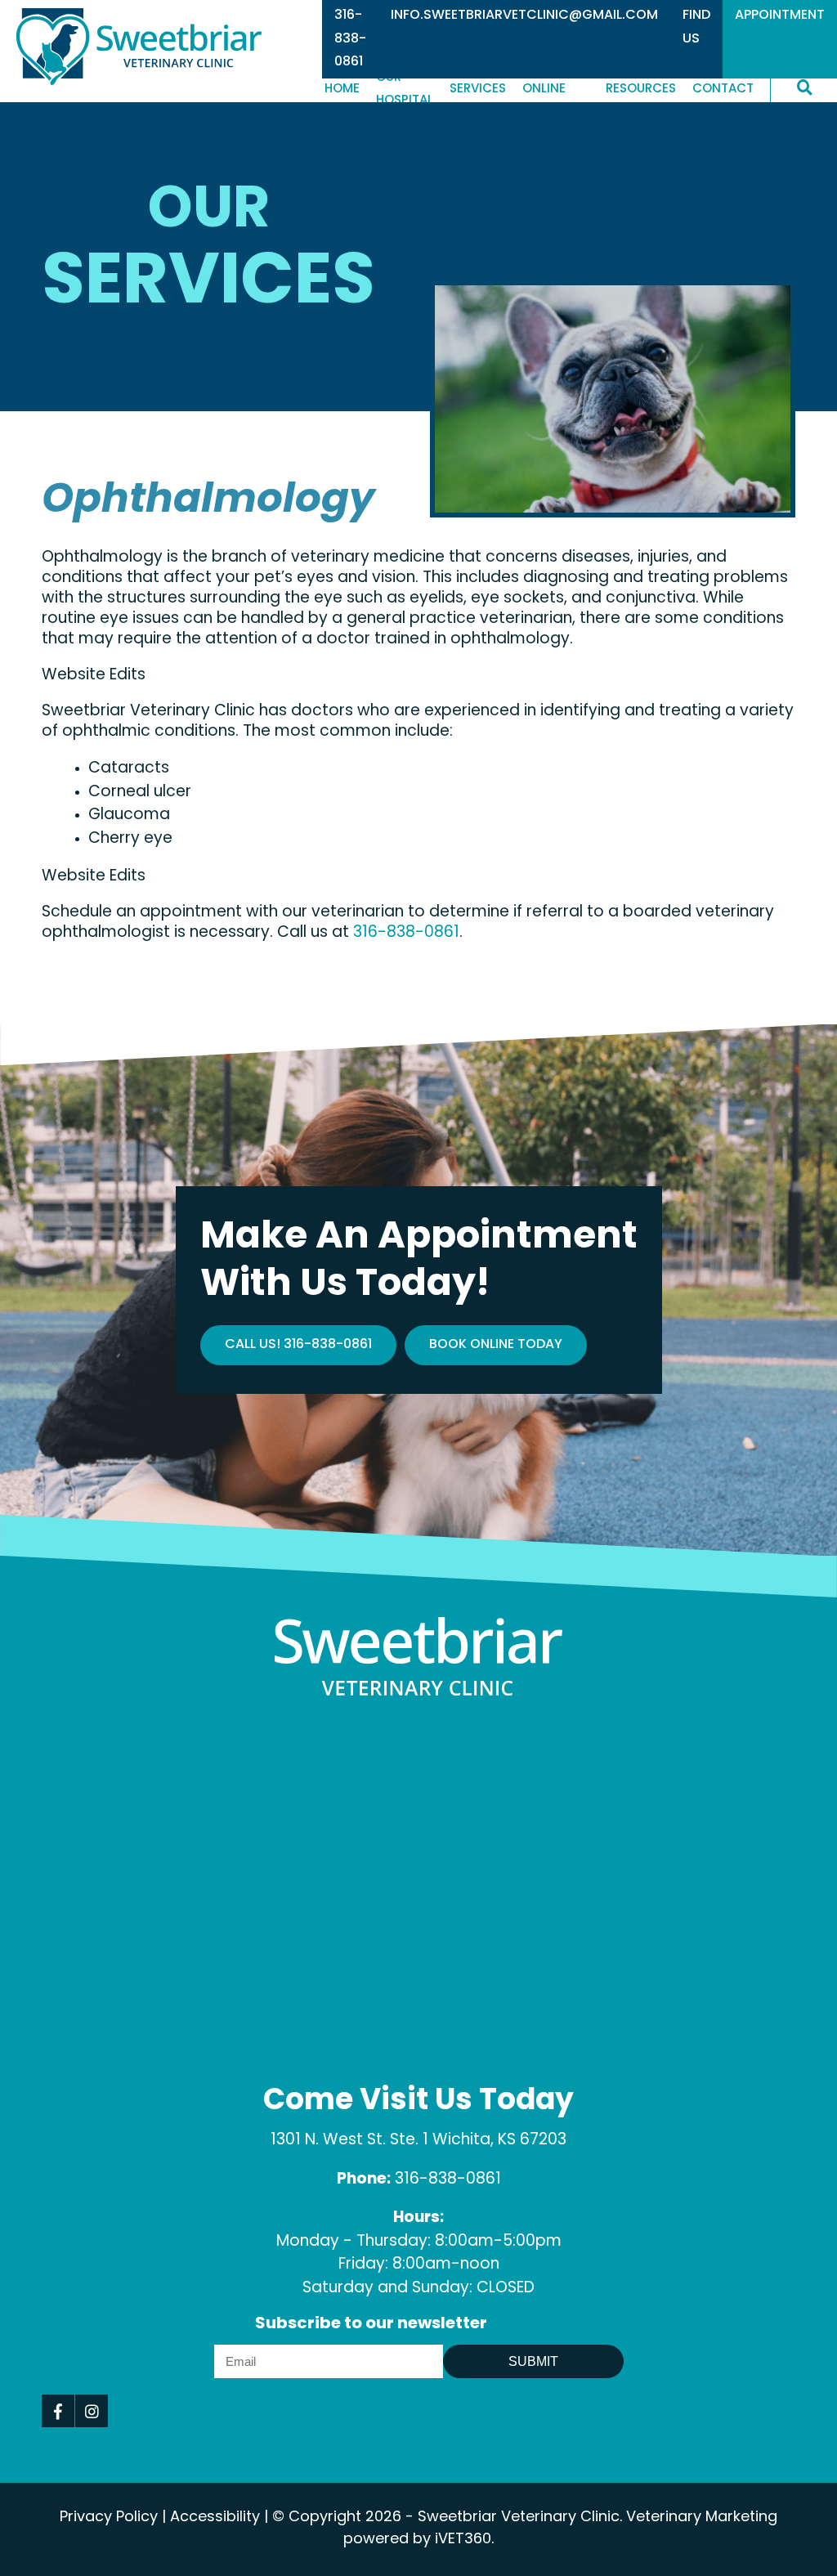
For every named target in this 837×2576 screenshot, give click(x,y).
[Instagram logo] (92, 2411)
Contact (723, 90)
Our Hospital (405, 91)
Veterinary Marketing (702, 2518)
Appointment (780, 16)
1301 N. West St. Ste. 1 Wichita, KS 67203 (418, 2141)
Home (342, 90)
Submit (533, 2361)
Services (478, 90)
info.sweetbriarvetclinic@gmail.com (524, 16)
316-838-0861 (350, 39)
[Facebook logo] (58, 2411)
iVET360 (463, 2540)
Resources (641, 90)
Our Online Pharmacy (556, 91)
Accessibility (215, 2518)
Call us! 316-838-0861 (298, 1345)
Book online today (496, 1345)
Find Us (696, 27)
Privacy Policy (109, 2518)
